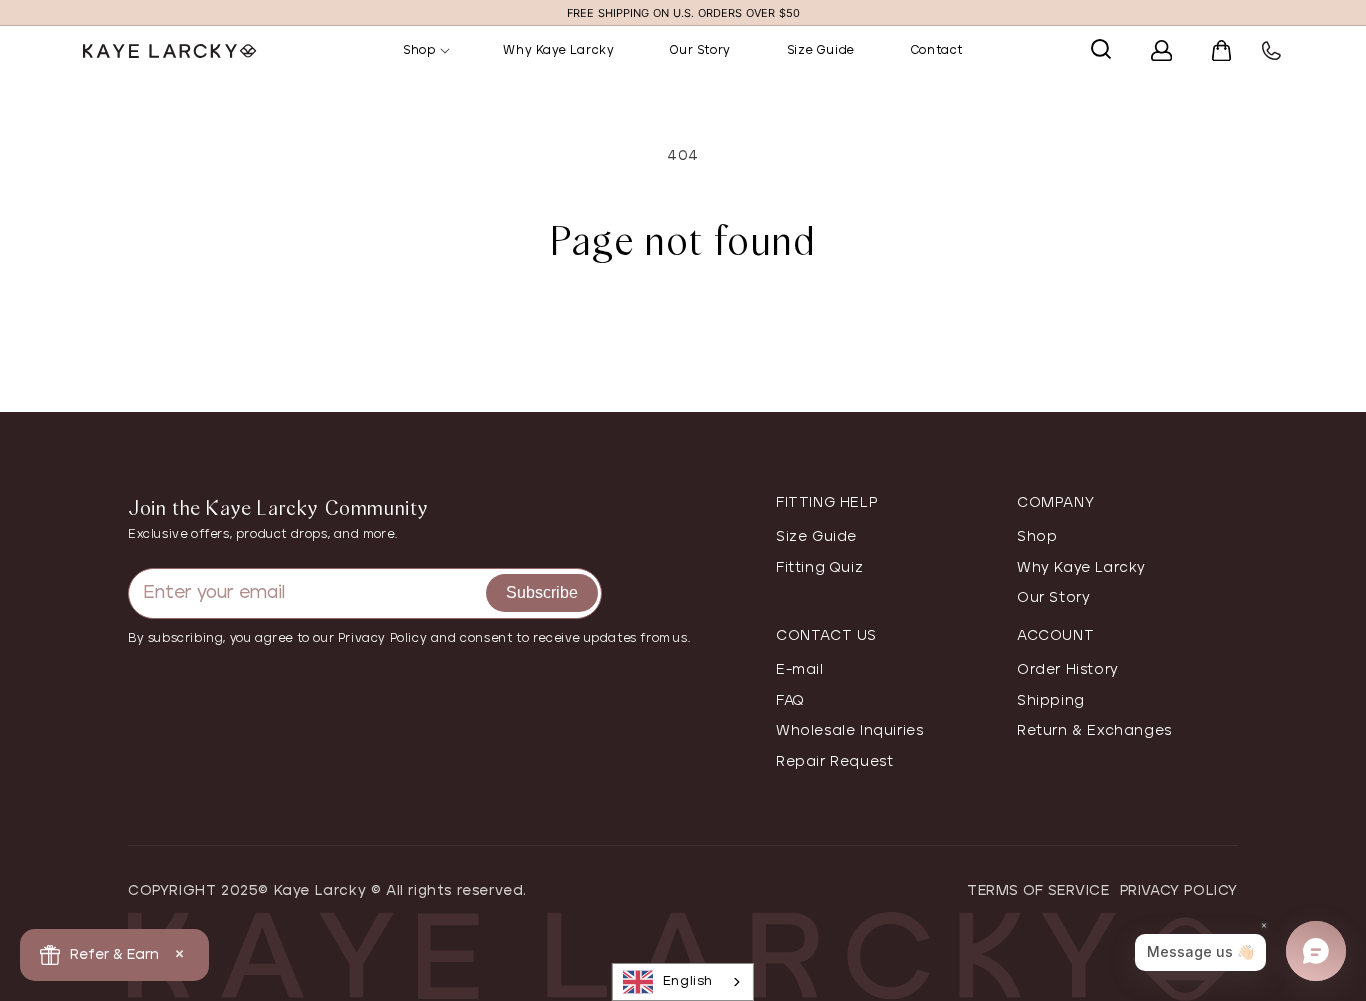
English (688, 981)
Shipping (1051, 701)
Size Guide (816, 537)
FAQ (790, 701)
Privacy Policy (1179, 891)
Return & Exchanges (1094, 731)
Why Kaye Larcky (1081, 568)
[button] (1081, 49)
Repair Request (834, 762)
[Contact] (1251, 51)
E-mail (800, 670)
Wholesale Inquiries (849, 731)
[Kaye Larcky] (203, 50)
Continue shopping (683, 331)
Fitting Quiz (819, 568)
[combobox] (683, 982)
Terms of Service (1038, 891)
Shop (1037, 537)
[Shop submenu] (455, 51)
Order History (1068, 670)
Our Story (1053, 598)
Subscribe (542, 592)
